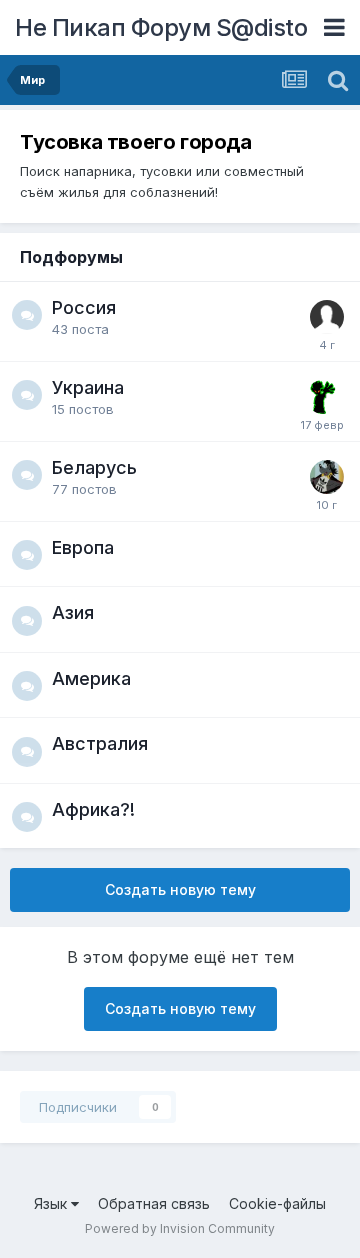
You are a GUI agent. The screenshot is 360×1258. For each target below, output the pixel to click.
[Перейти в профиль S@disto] (323, 397)
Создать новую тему (180, 889)
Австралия (100, 743)
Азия (73, 612)
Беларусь (94, 467)
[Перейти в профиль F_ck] (327, 477)
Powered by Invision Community (180, 1228)
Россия (84, 307)
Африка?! (93, 809)
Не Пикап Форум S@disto (161, 27)
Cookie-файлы (277, 1203)
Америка (91, 678)
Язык (52, 1203)
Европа (83, 547)
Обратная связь (154, 1203)
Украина (88, 387)
